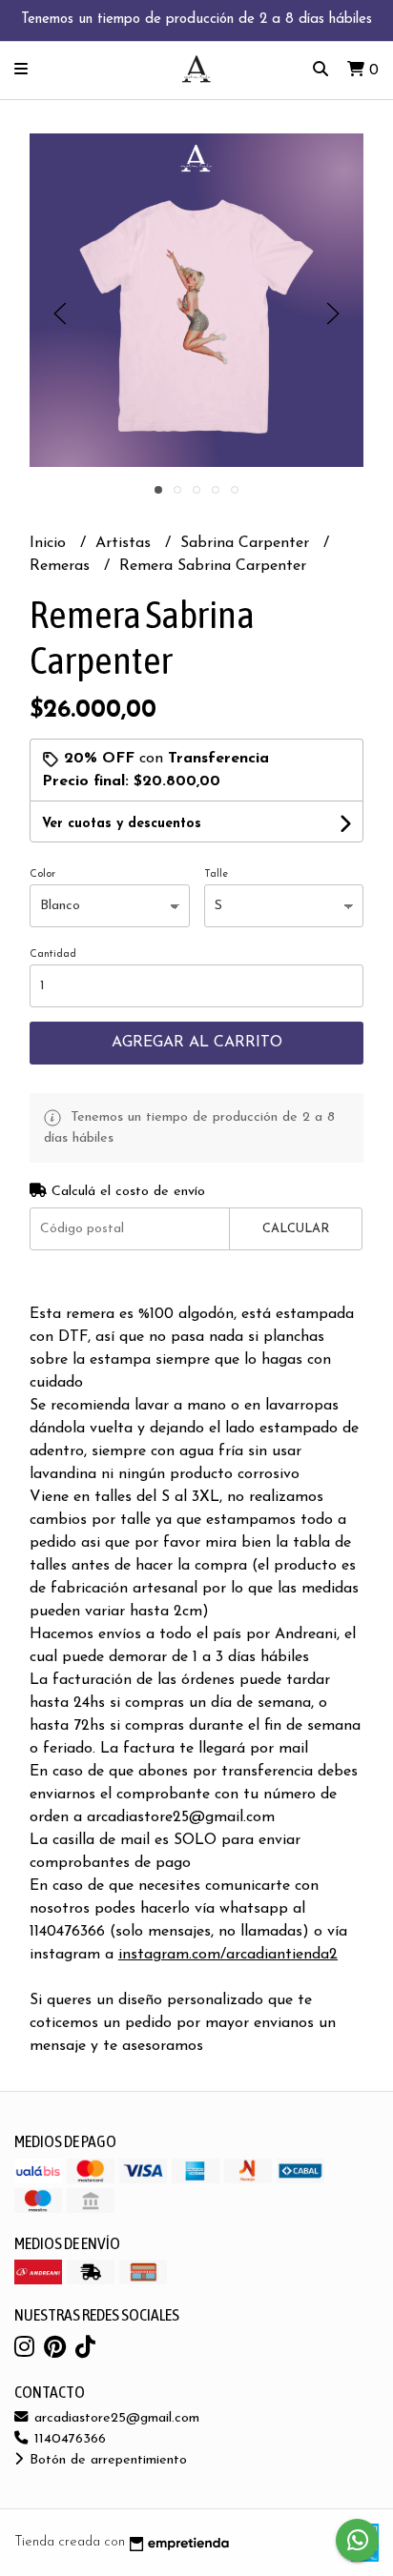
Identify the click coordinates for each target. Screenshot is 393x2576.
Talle (216, 874)
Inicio (50, 543)
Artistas (125, 543)
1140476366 (68, 2439)
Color (42, 874)
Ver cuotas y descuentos (122, 824)
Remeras (62, 566)
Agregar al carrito (197, 1043)
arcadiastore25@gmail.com (114, 2418)
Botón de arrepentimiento (106, 2460)
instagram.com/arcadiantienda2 (228, 1955)
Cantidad (53, 954)
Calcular (296, 1229)
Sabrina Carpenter (247, 543)
